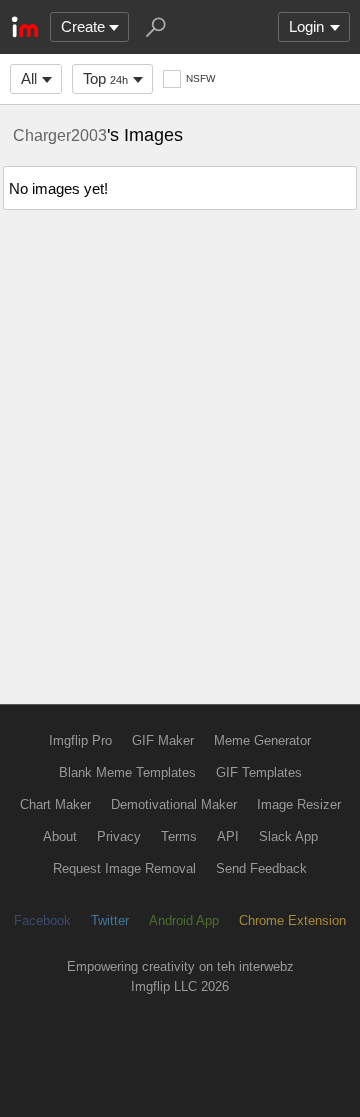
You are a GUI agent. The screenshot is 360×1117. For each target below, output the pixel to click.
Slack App (288, 836)
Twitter (110, 920)
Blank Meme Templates (127, 772)
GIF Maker (163, 740)
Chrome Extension (292, 920)
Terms (179, 836)
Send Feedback (261, 868)
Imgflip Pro (80, 740)
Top (105, 78)
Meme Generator (262, 740)
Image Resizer (299, 804)
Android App (184, 920)
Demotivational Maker (174, 804)
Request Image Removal (124, 868)
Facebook (42, 920)
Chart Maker (55, 804)
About (60, 836)
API (228, 836)
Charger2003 (60, 135)
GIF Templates (259, 772)
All (29, 78)
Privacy (119, 836)
